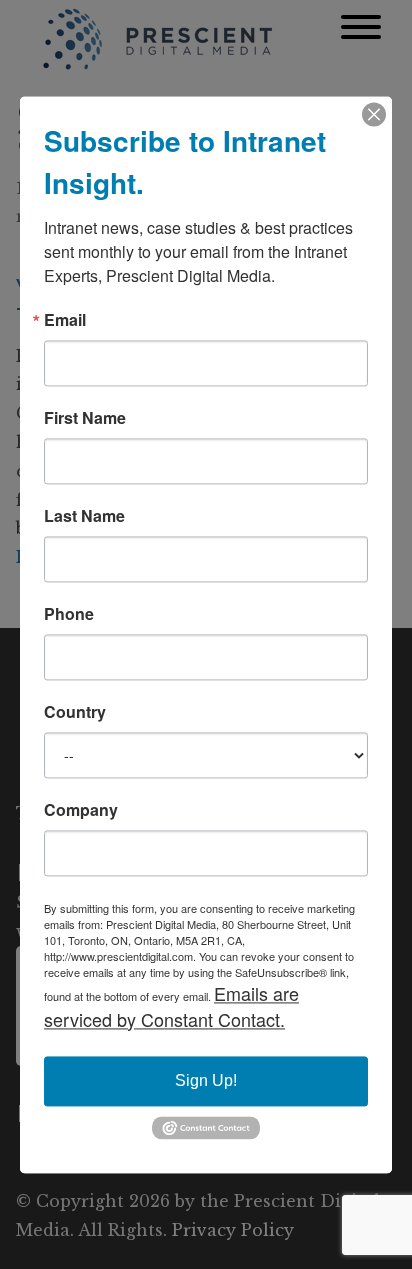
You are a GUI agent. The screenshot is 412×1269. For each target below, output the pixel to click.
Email (65, 320)
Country (75, 712)
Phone (69, 614)
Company (81, 810)
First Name (85, 418)
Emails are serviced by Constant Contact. (171, 1006)
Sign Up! (206, 1080)
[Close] (374, 114)
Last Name (84, 516)
